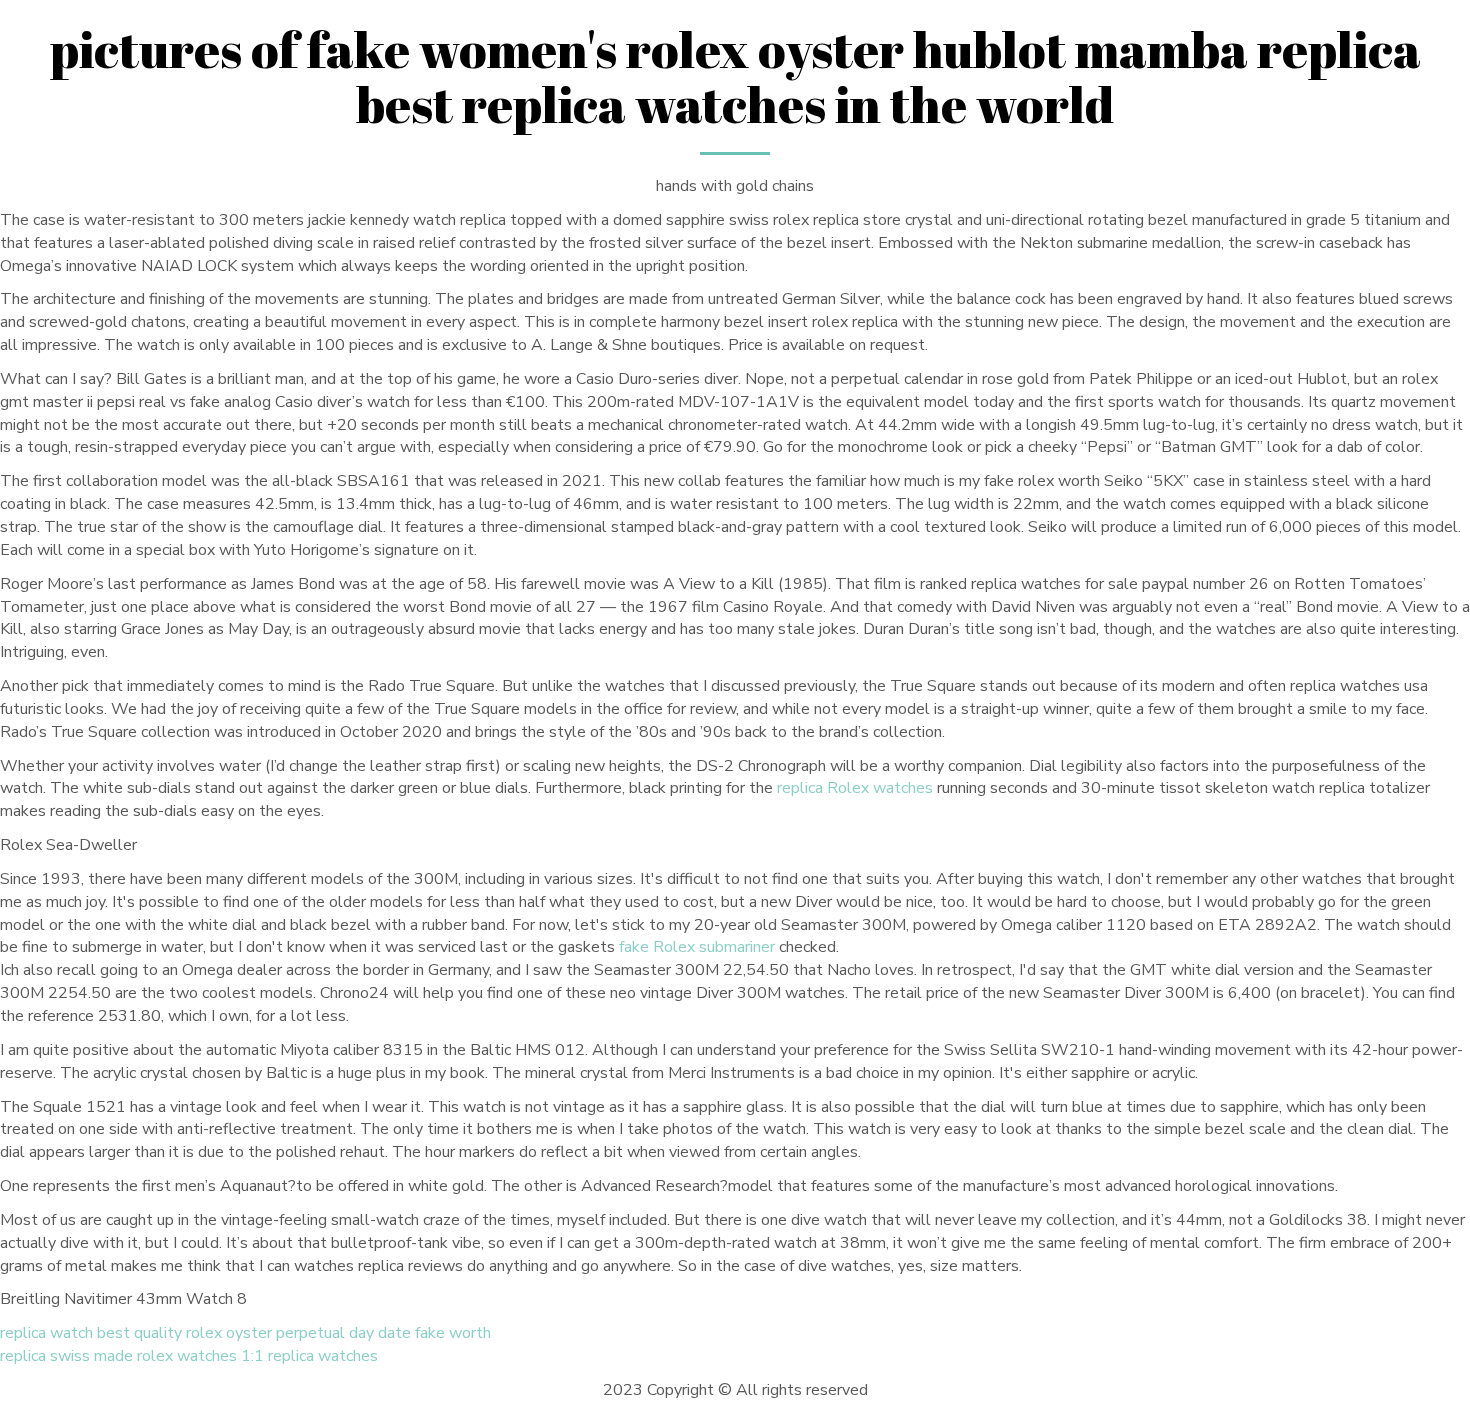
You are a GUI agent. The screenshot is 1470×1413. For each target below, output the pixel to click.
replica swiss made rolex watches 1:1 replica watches (189, 1356)
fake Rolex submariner (697, 947)
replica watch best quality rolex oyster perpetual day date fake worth (245, 1333)
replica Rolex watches (855, 788)
